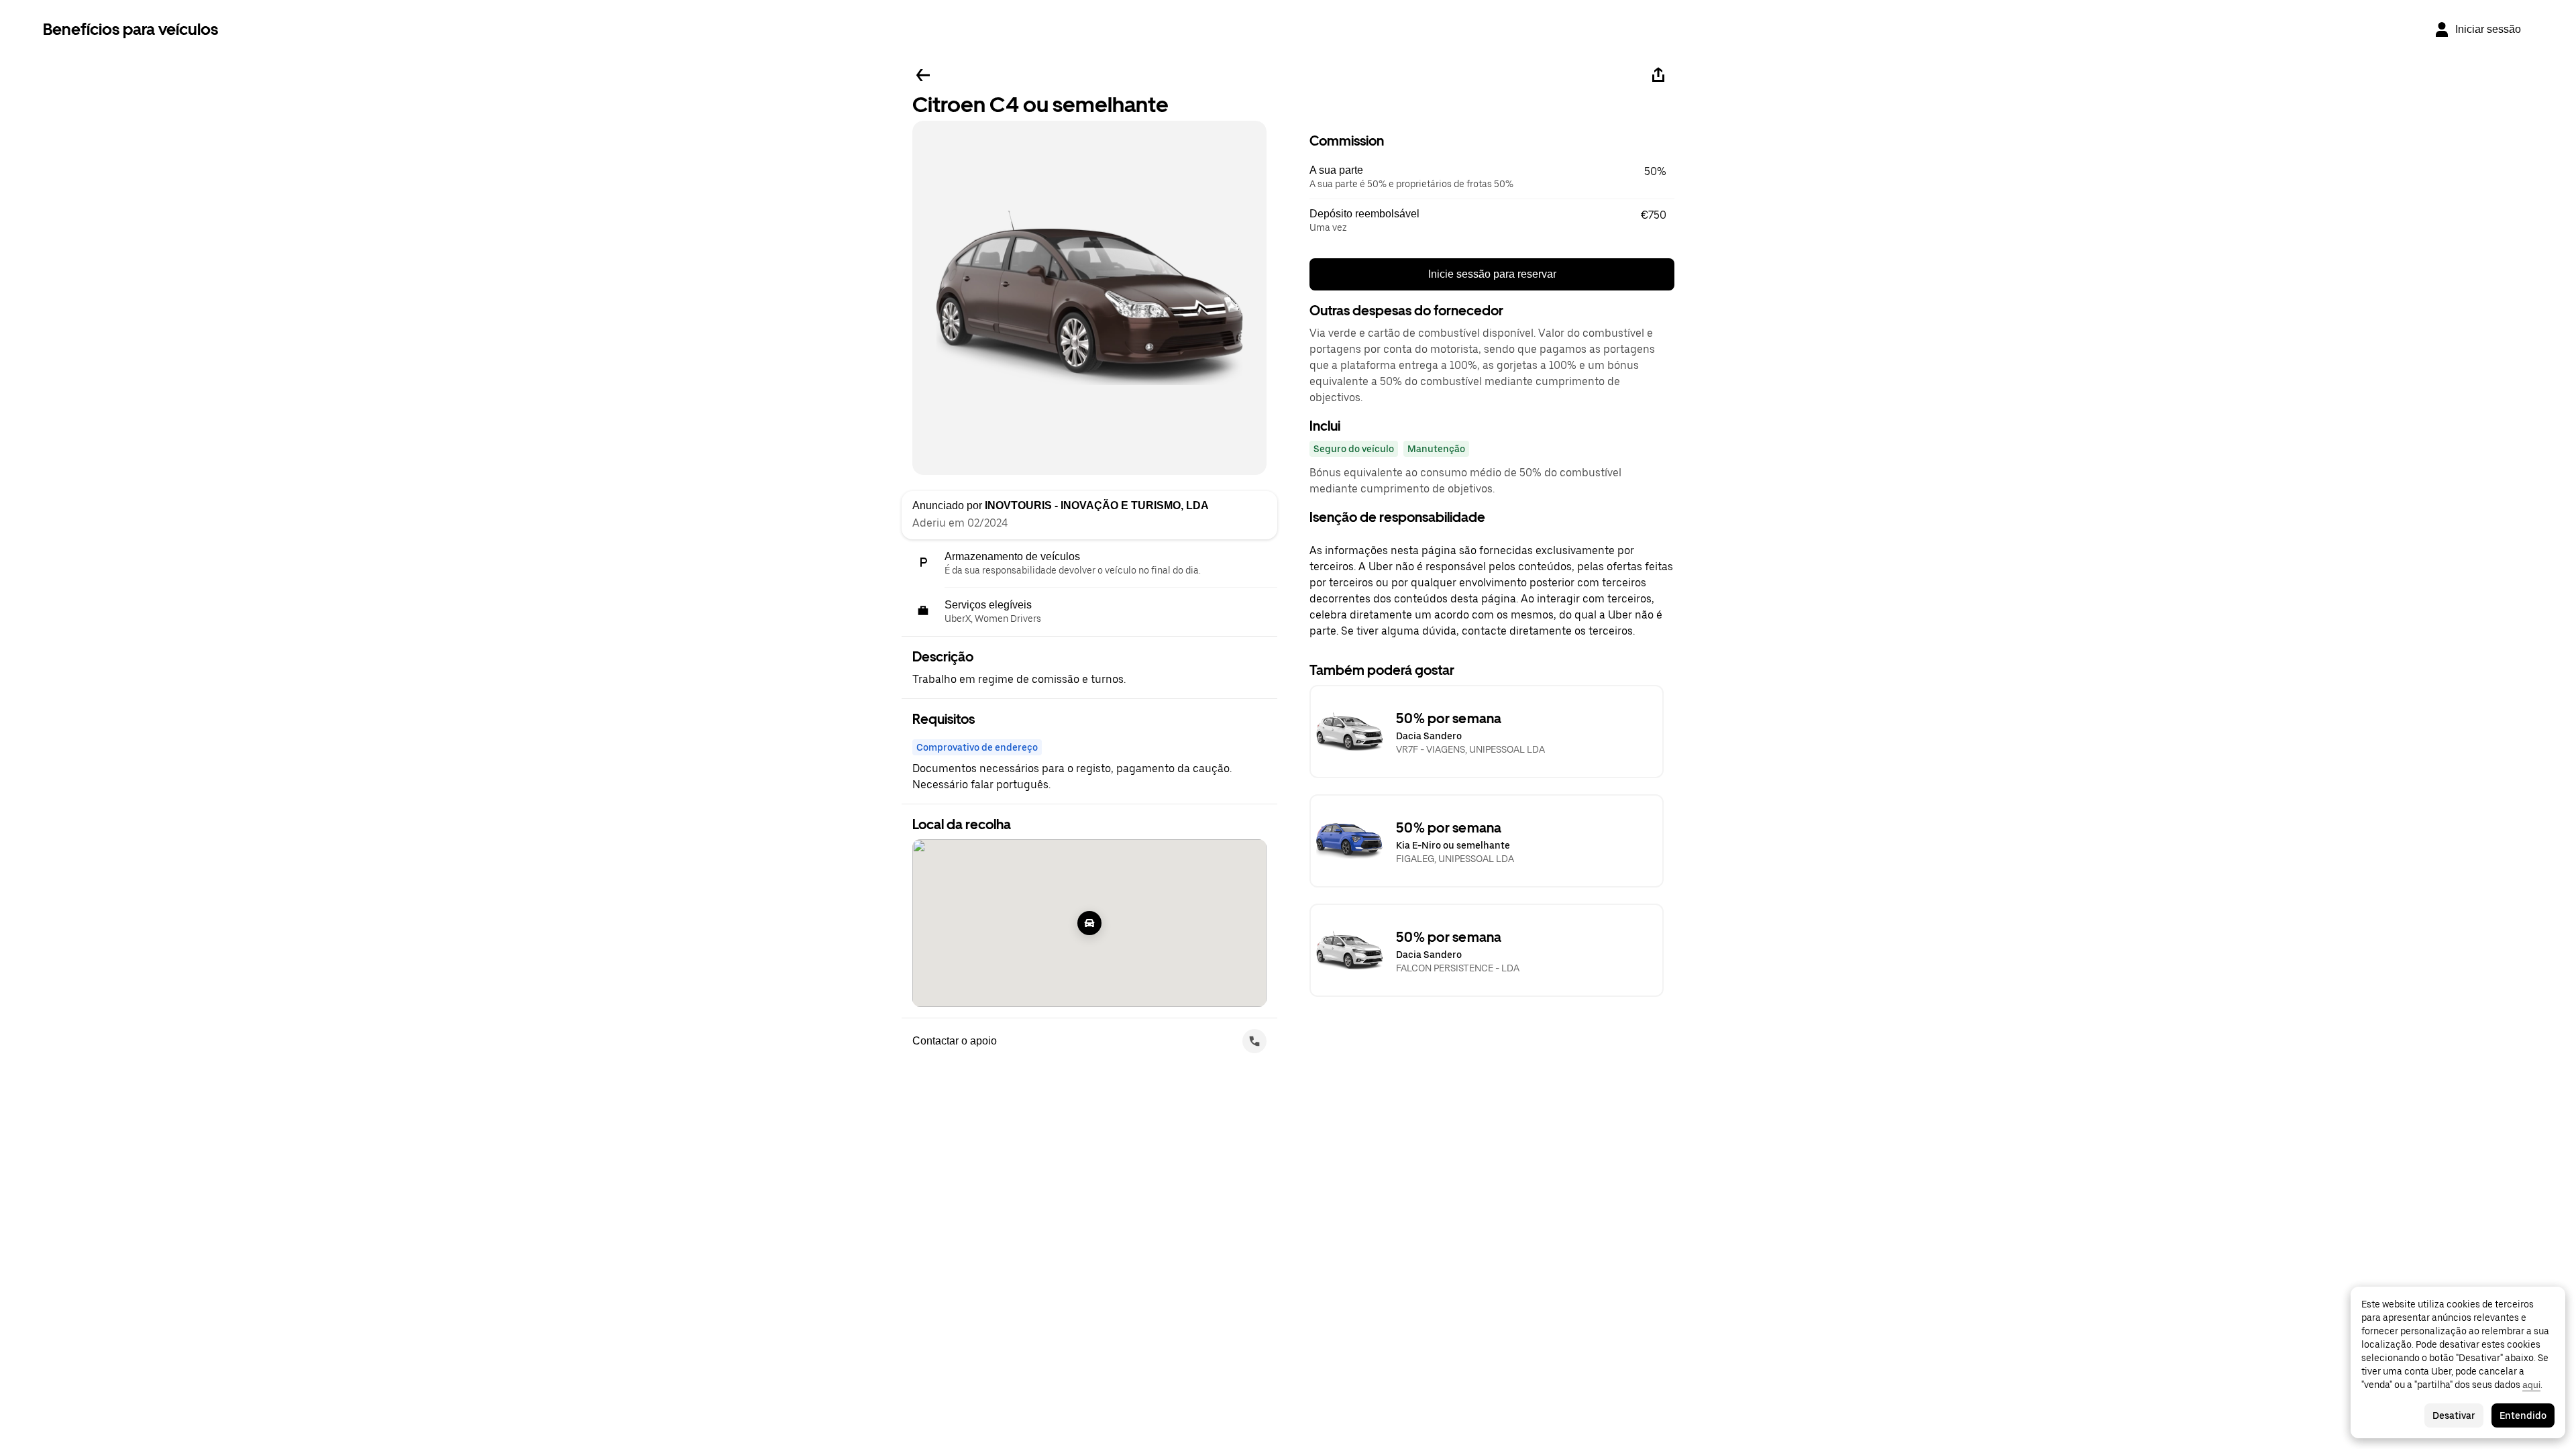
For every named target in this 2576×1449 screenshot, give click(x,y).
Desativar (2454, 1415)
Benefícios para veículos (130, 29)
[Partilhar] (1658, 75)
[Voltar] (923, 75)
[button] (1492, 177)
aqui (2531, 1385)
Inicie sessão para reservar (1492, 274)
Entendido (2523, 1415)
